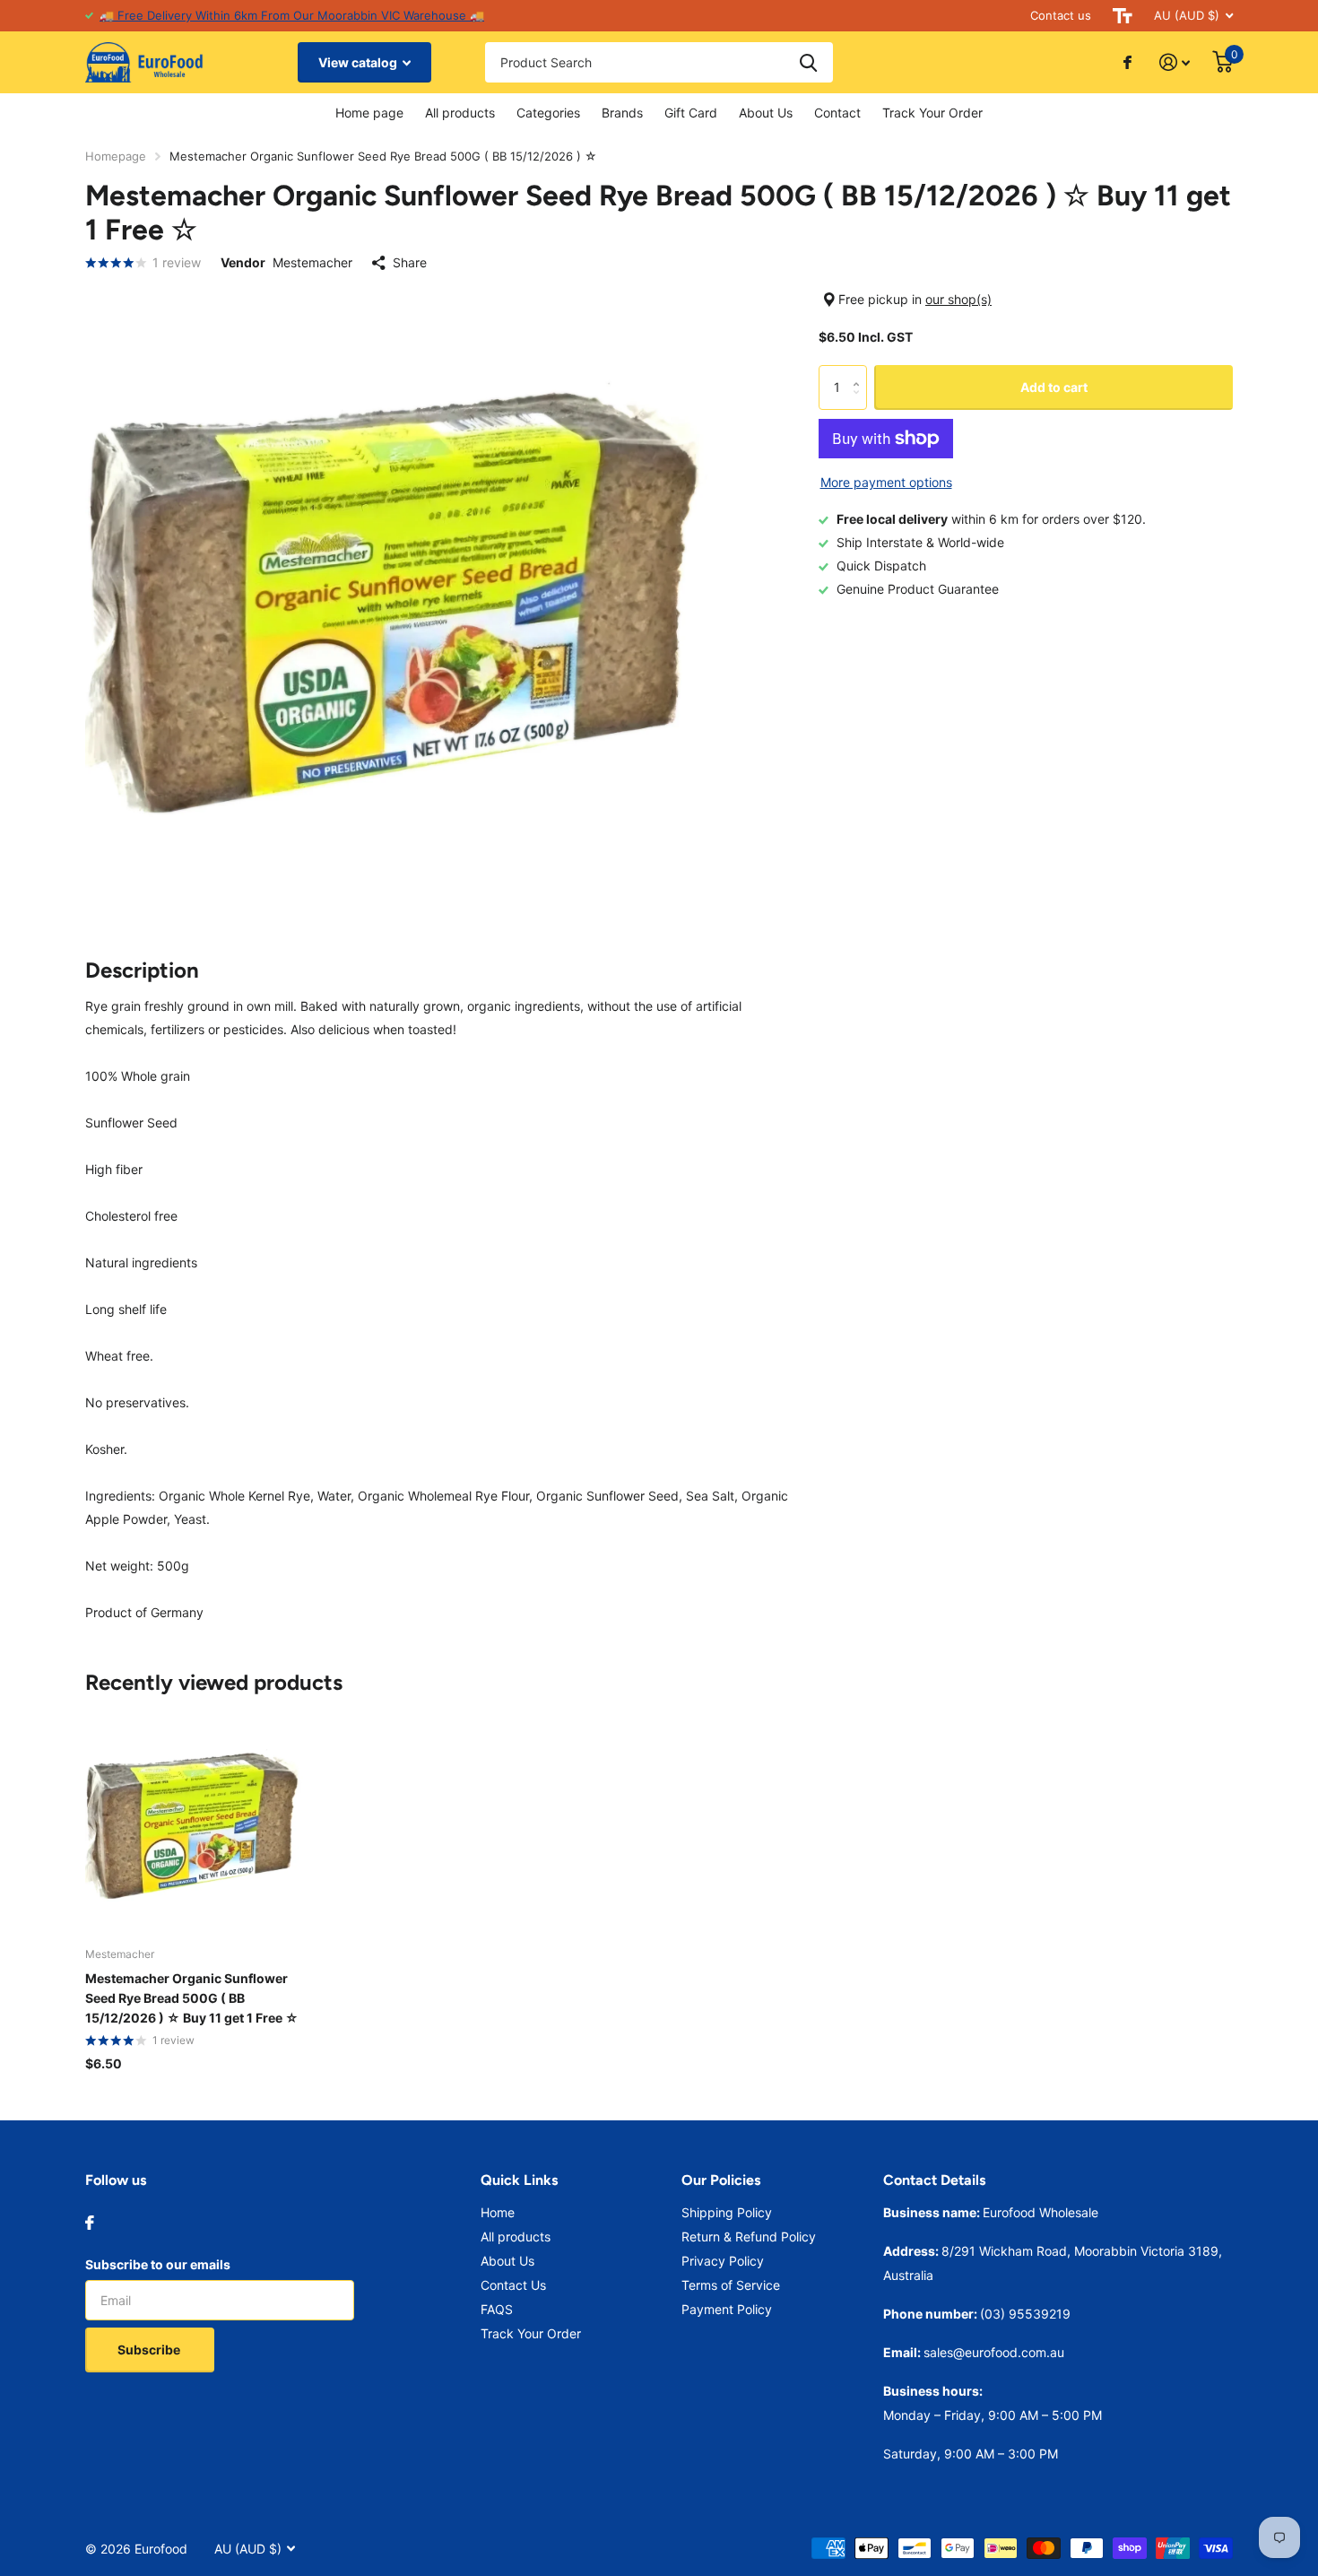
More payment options (886, 482)
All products (460, 113)
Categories (548, 113)
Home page (369, 113)
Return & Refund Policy (749, 2237)
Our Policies (721, 2180)
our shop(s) (958, 299)
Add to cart (1054, 387)
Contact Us (513, 2285)
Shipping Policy (727, 2212)
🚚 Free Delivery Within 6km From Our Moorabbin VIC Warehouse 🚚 (292, 15)
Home (498, 2212)
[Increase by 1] (860, 372)
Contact (837, 113)
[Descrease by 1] (860, 403)
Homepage (116, 156)
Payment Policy (727, 2309)
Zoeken (808, 62)
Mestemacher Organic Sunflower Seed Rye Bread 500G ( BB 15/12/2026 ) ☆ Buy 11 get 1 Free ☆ (192, 1998)
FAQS (497, 2309)
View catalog (359, 62)
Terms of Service (731, 2285)
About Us (766, 113)
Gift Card (691, 113)
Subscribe (150, 2350)
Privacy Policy (723, 2261)
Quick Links (519, 2180)
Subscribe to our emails (158, 2264)
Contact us (1061, 15)
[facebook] (90, 2223)
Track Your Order (932, 113)
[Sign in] (1175, 62)
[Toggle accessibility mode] (1123, 16)
